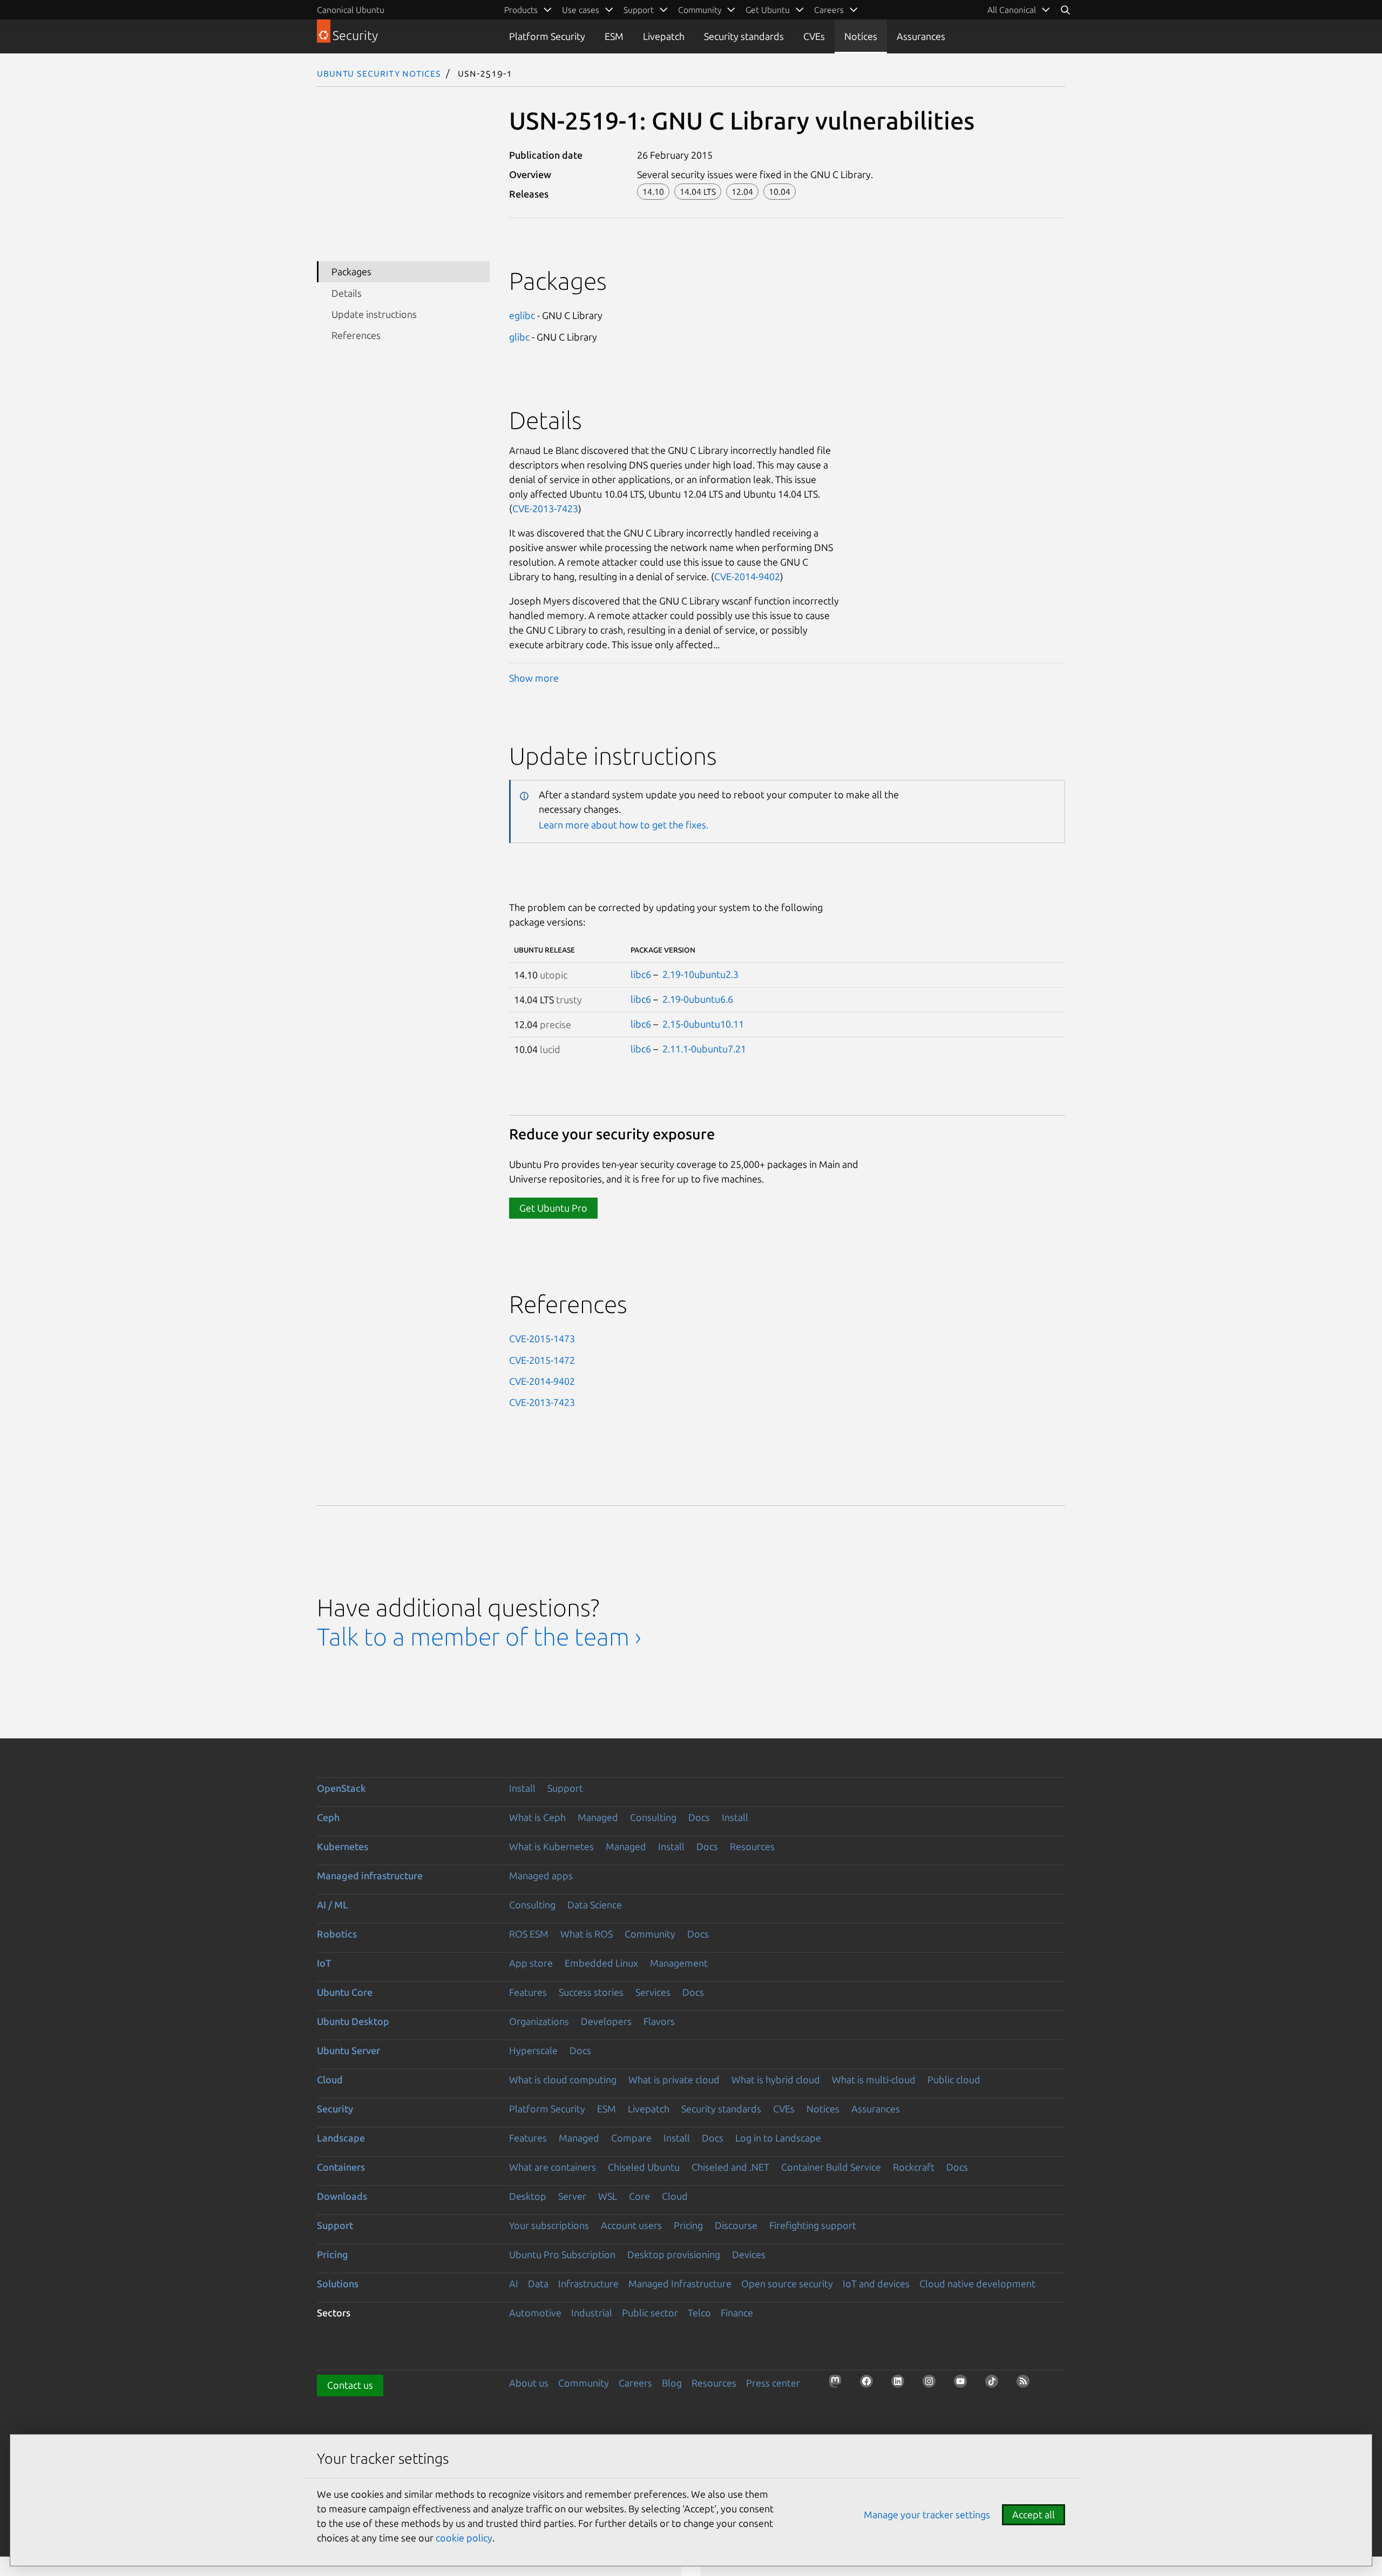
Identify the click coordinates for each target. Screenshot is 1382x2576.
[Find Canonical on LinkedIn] (901, 2384)
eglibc (522, 315)
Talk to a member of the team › (479, 1637)
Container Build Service (831, 2167)
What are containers (553, 2167)
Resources (752, 1846)
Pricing (688, 2225)
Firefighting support (813, 2225)
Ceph (328, 1817)
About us (529, 2383)
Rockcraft (914, 2167)
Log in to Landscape (778, 2138)
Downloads (342, 2196)
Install (522, 1788)
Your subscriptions (549, 2225)
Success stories (591, 1992)
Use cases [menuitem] (581, 10)
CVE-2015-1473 (542, 1338)
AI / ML (333, 1905)
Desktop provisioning (674, 2254)
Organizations (539, 2021)
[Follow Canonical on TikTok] (995, 2384)
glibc (519, 337)
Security (335, 2109)
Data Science (595, 1905)
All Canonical (1012, 10)
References (356, 335)
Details (347, 293)
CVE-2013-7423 (545, 508)
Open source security (787, 2283)
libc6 (641, 974)
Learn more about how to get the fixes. (624, 825)
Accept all (1034, 2514)
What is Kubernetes (551, 1846)
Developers (606, 2021)
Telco (699, 2313)
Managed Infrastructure (680, 2283)
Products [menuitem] (521, 10)
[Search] (1065, 10)
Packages (351, 271)
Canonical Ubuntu (351, 10)
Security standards (744, 36)
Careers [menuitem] (829, 10)
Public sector (650, 2313)
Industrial (592, 2313)
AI (514, 2283)
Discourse (736, 2225)
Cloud (330, 2079)
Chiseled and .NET (730, 2167)
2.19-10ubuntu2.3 (700, 974)
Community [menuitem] (700, 10)
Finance (737, 2313)
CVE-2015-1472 (542, 1360)
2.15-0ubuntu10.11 (703, 1024)
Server (572, 2196)
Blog (672, 2383)
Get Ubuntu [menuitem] (768, 10)
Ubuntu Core (345, 1992)
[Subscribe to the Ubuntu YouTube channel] (964, 2384)
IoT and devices (876, 2283)
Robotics (337, 1934)
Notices (861, 36)
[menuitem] (1019, 10)
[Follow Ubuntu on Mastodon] (838, 2384)
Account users (631, 2225)
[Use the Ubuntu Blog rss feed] (1026, 2384)
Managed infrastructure (370, 1875)
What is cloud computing (563, 2079)
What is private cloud (674, 2079)
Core (639, 2196)
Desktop (528, 2196)
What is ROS (587, 1934)
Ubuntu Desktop (353, 2021)
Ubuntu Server (348, 2050)
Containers (341, 2167)
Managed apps (541, 1875)
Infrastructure (588, 2283)
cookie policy (464, 2538)
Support (565, 1788)
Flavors (659, 2021)
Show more (534, 678)
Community (650, 1934)
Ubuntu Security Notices (379, 73)
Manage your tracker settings (927, 2514)
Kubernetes (343, 1846)
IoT (324, 1963)
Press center (773, 2383)
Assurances (921, 36)
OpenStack (341, 1788)
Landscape (341, 2138)
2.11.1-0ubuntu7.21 (704, 1049)
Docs (699, 1817)
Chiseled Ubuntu (644, 2167)
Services (653, 1992)
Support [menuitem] (639, 10)
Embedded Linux (601, 1963)
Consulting (653, 1817)
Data (538, 2283)
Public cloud (954, 2079)
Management (679, 1963)
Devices (749, 2254)
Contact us (350, 2385)
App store (531, 1963)
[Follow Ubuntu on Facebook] (870, 2384)
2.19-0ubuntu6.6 (698, 999)
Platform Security (547, 36)
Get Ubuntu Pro (553, 1208)
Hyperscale (533, 2050)
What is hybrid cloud (776, 2079)
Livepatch (664, 36)
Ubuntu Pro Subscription (562, 2254)
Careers (635, 2383)
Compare (631, 2138)
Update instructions (374, 314)
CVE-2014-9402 (747, 576)
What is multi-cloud (874, 2079)
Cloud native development (977, 2283)
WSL (608, 2196)
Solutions (338, 2283)
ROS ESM (529, 1934)
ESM (614, 36)
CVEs (814, 36)
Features (528, 1992)
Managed (598, 1817)
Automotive (535, 2313)
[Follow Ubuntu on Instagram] (932, 2384)
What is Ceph (537, 1817)
